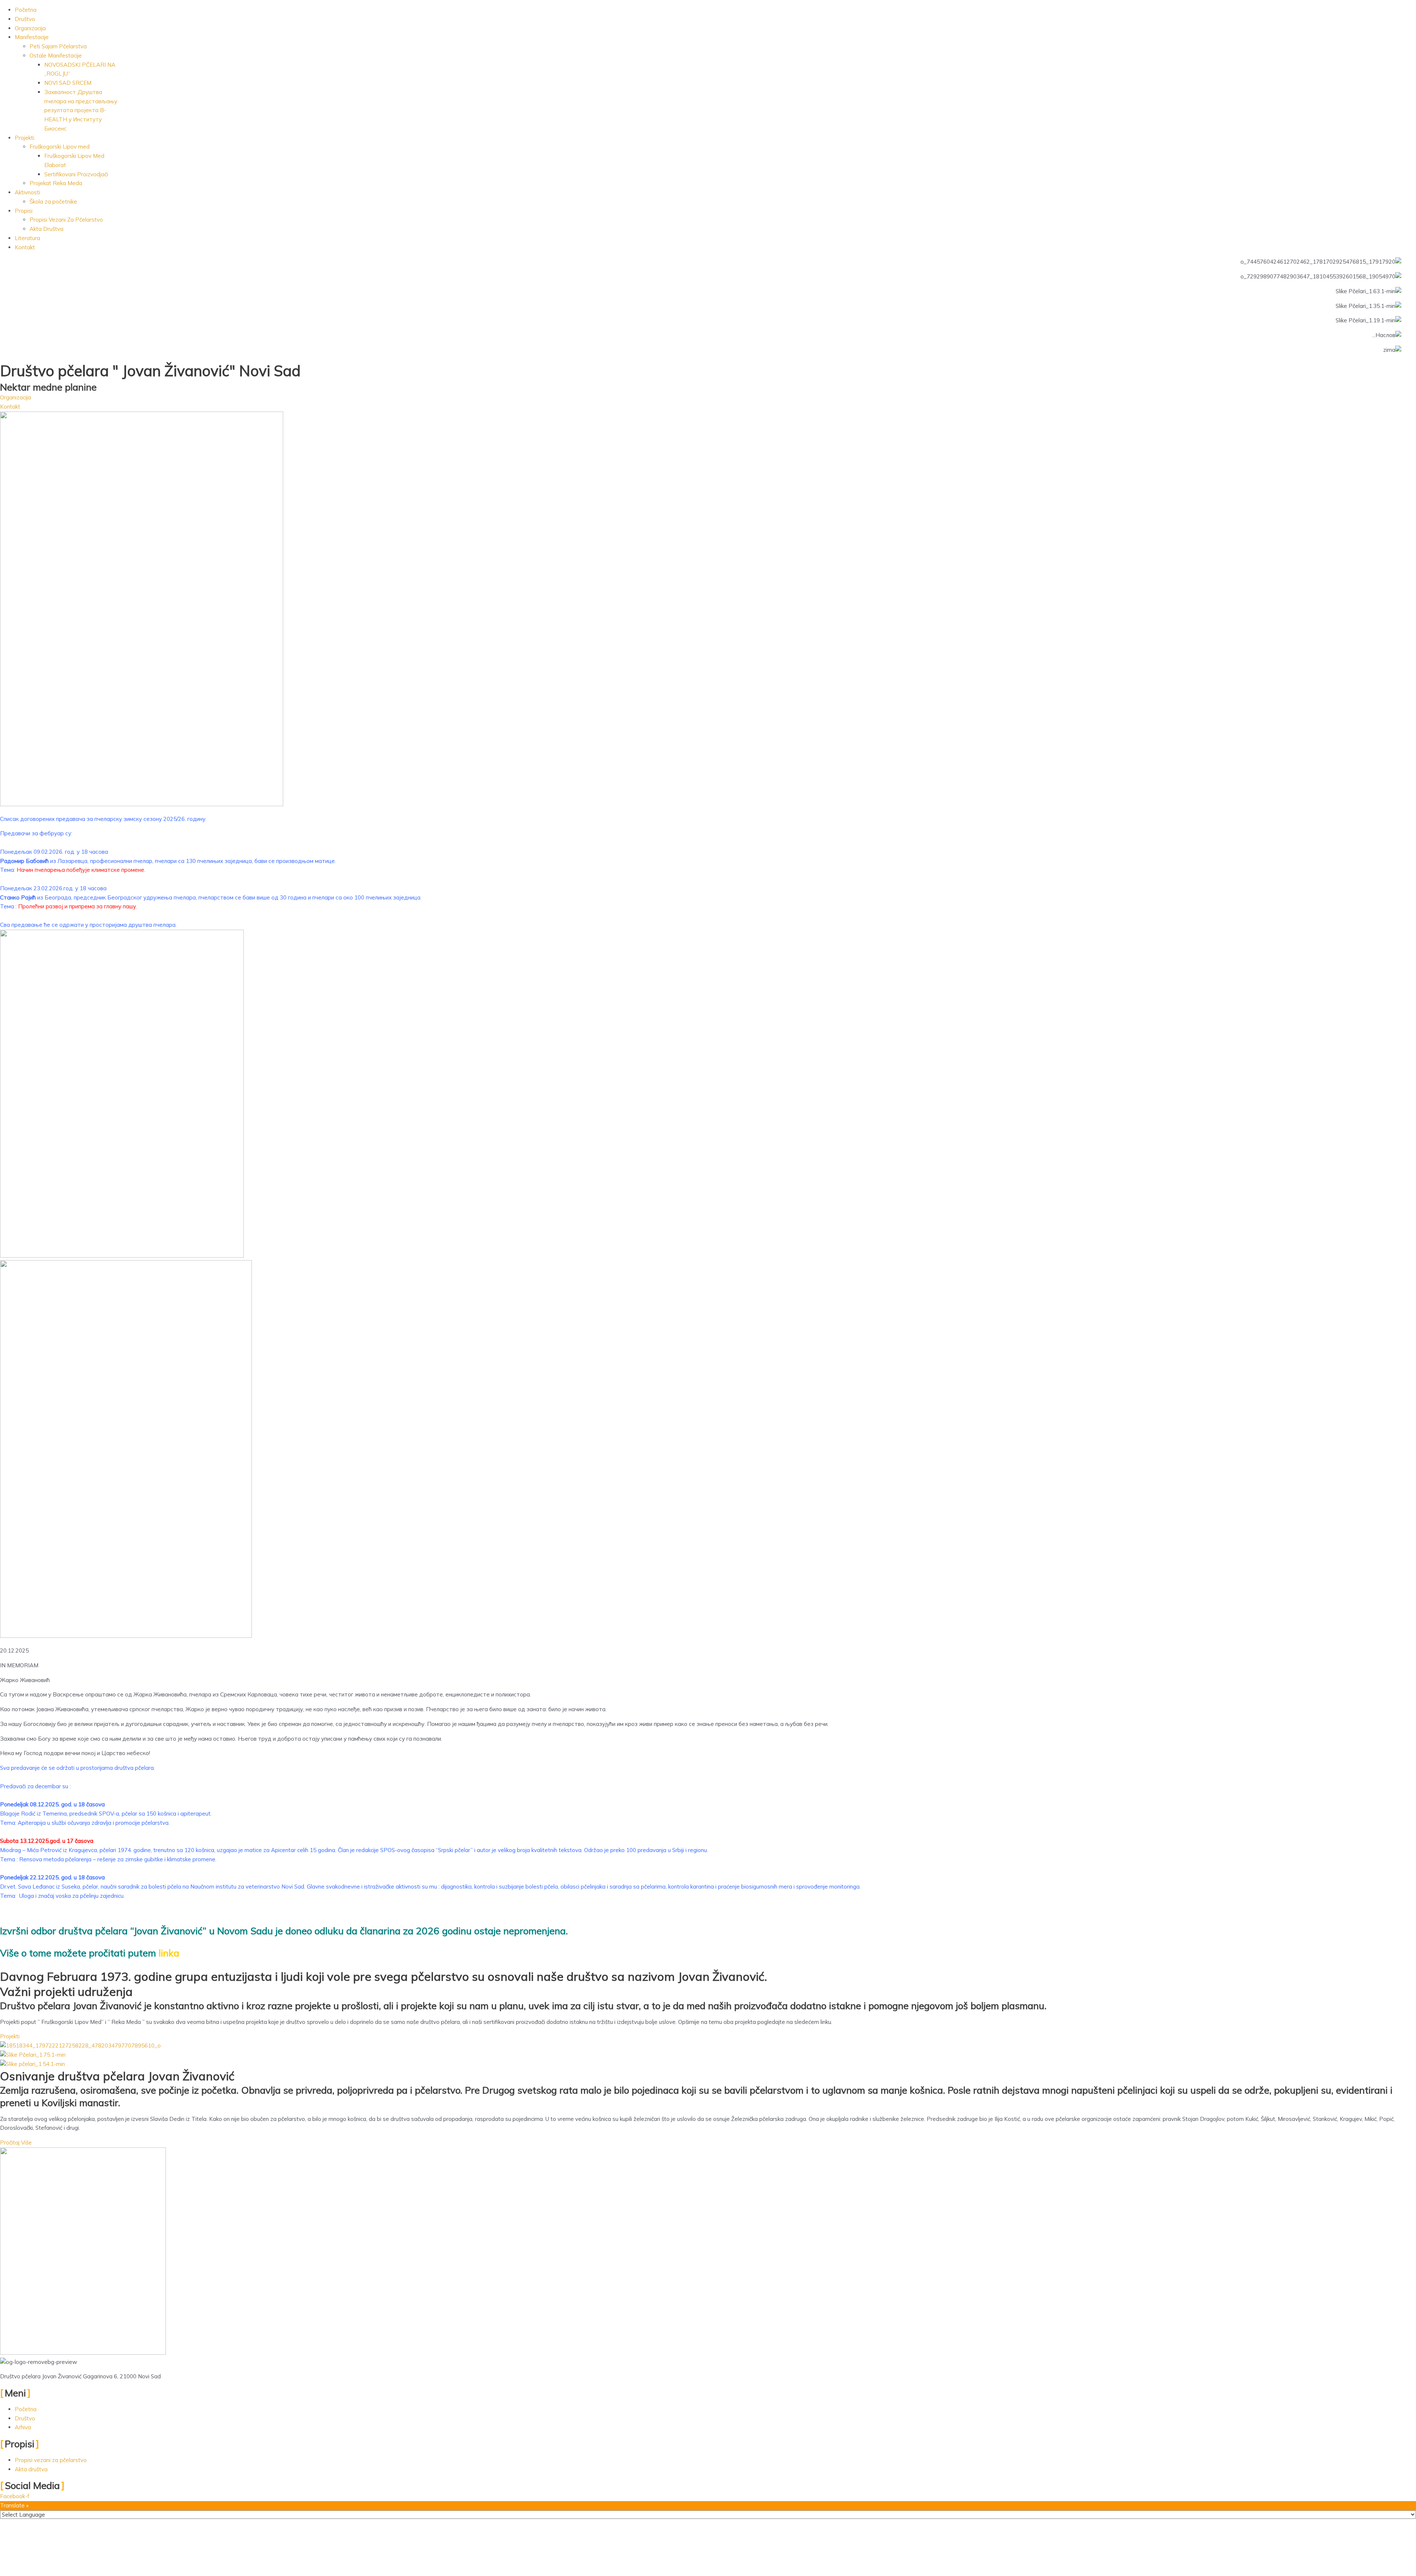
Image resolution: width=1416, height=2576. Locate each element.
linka (170, 1953)
